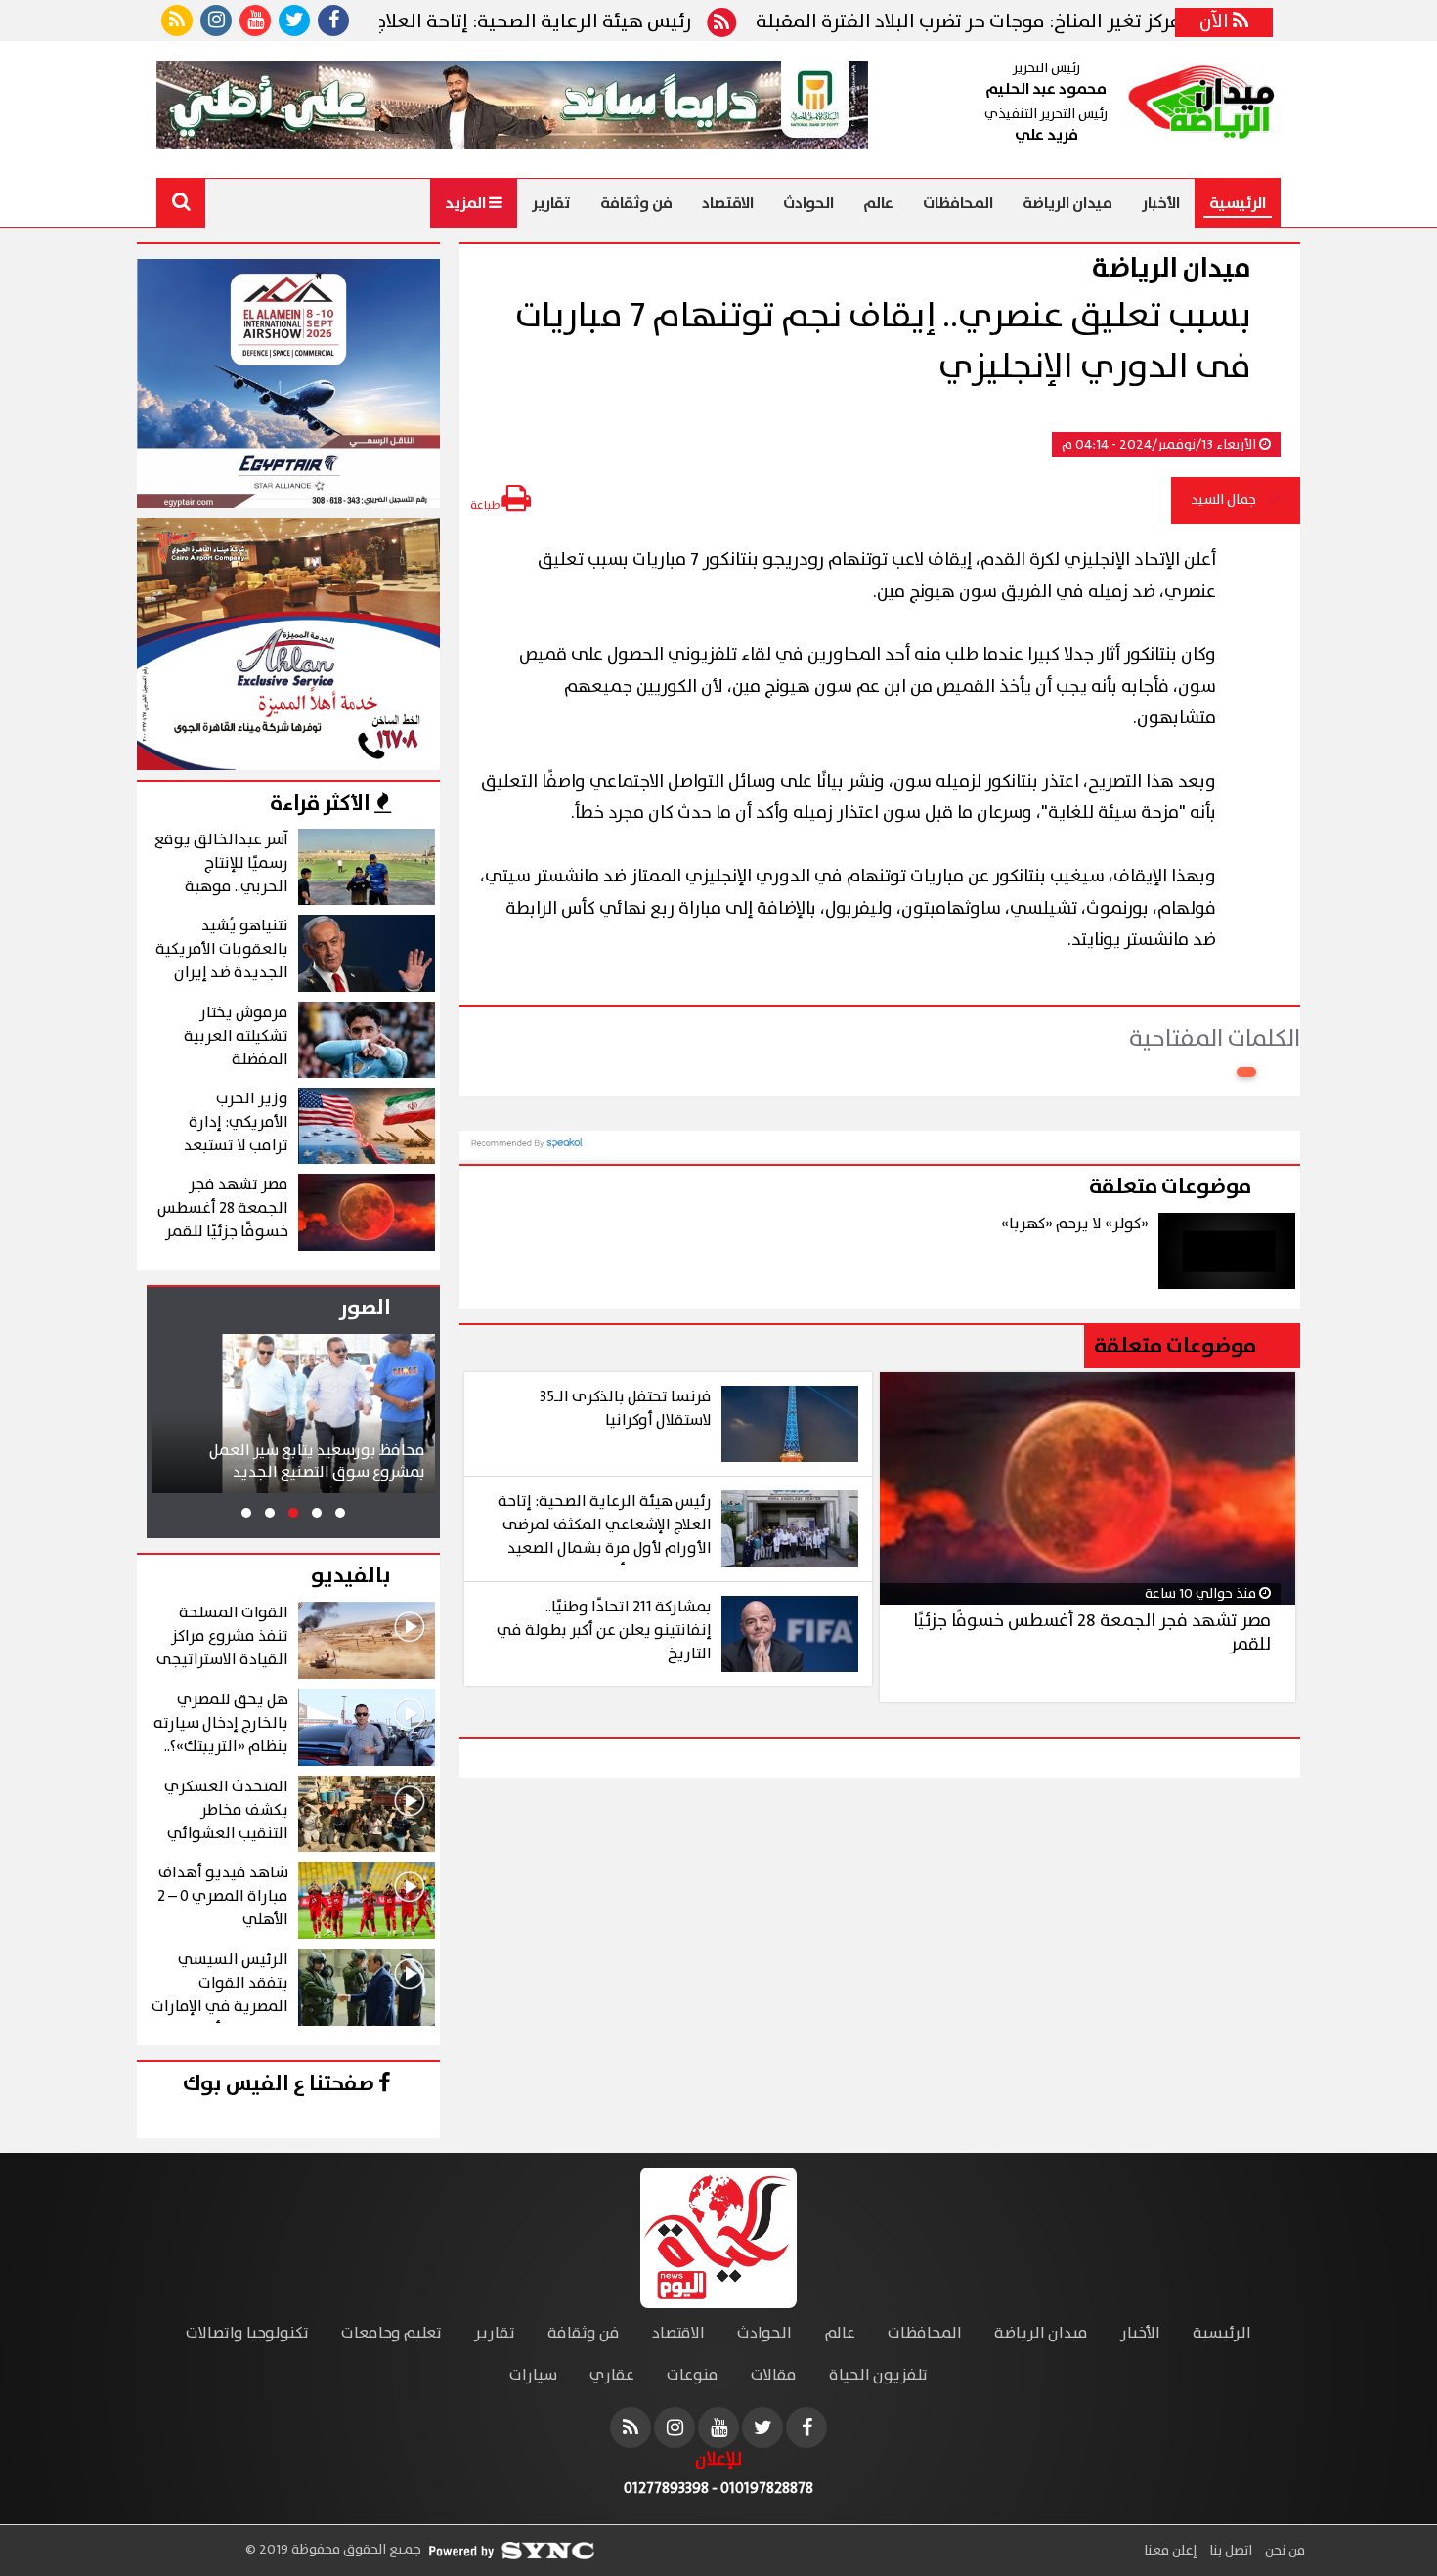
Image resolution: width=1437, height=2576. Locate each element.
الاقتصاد (728, 203)
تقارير (551, 203)
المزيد (467, 203)
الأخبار (1161, 203)
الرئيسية (1238, 203)
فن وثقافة (636, 203)
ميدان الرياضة (1067, 203)
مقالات (774, 2375)
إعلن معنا (1170, 2551)
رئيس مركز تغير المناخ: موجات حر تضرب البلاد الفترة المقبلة (1070, 22)
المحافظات (958, 203)
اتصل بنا (1229, 2551)
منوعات (693, 2375)
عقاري (612, 2375)
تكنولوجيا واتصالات (247, 2333)
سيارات (533, 2375)
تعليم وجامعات (392, 2333)
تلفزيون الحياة (878, 2375)
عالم (878, 203)
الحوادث (808, 203)
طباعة (486, 506)
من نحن (1284, 2551)
